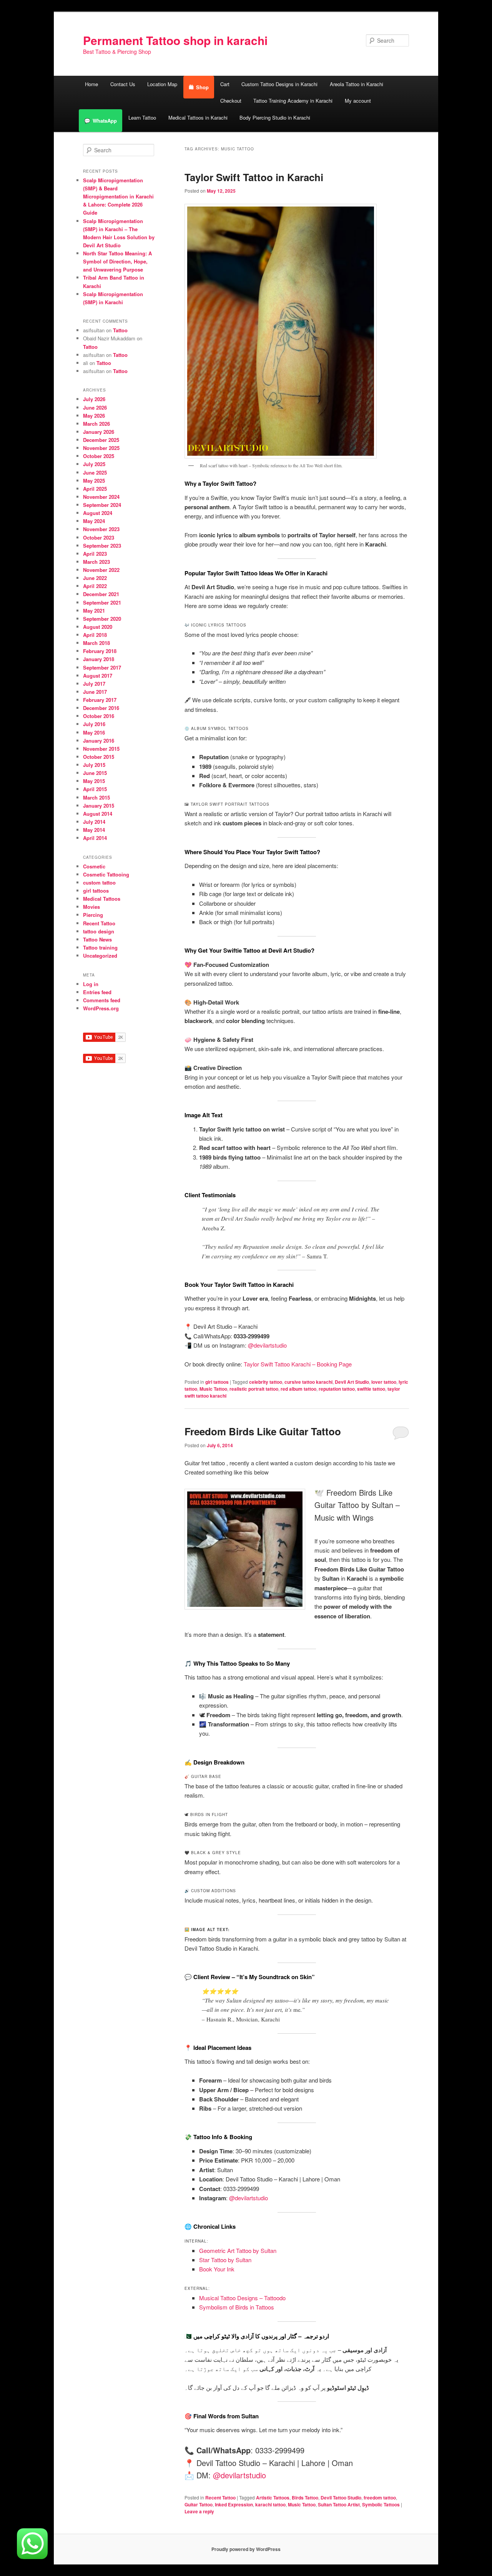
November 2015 (101, 749)
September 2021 (102, 602)
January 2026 (99, 432)
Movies (91, 907)
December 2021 (101, 594)
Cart (225, 84)
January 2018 (99, 659)
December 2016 (101, 708)
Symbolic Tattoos (381, 2504)
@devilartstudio (267, 1345)
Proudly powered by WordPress (246, 2549)
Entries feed (97, 992)
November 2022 (101, 570)
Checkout (231, 101)
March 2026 (96, 424)
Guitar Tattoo (199, 2504)
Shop (202, 87)
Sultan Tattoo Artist (339, 2504)
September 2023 (102, 546)
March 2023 (96, 562)
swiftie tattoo (371, 1389)
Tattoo (120, 330)
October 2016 (99, 716)
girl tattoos (217, 1382)
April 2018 (95, 635)
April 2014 (95, 838)
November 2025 (101, 448)
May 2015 (94, 781)
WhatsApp (105, 121)
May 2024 (94, 521)
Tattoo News (97, 939)
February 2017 (100, 700)
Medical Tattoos (102, 899)
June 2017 (95, 692)
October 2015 (99, 757)
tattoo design (99, 931)
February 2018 (100, 651)
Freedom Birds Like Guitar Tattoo (263, 1431)
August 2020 (98, 627)
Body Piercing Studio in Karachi (275, 117)
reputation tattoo (337, 1389)
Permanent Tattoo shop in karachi (175, 40)
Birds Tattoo (305, 2498)
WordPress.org (101, 1008)
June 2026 (95, 407)
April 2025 (95, 489)
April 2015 (95, 789)
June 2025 (95, 472)
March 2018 (96, 643)
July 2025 (94, 464)
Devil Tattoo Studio (341, 2498)
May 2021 (94, 611)
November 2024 (101, 497)
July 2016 (94, 724)
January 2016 (99, 741)
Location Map (162, 84)
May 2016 (94, 732)
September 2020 (102, 619)
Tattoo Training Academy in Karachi (293, 101)
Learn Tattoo (142, 117)
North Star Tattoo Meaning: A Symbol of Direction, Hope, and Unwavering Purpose (117, 261)
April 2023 (95, 554)
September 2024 (102, 505)
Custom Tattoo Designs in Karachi (279, 84)
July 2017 (94, 684)
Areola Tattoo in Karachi (357, 84)
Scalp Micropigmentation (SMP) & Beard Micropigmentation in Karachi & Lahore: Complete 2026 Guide (118, 197)
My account (358, 101)
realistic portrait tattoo (254, 1389)
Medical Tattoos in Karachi (198, 117)
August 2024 (98, 513)
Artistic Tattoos (273, 2498)
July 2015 (94, 765)
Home (91, 84)
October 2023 (99, 537)
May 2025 (94, 481)
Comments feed (102, 1000)
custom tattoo (99, 882)
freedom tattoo (380, 2498)
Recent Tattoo (220, 2498)
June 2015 (95, 773)
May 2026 (94, 416)
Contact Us (123, 84)
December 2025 (101, 440)
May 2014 (94, 830)
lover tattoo (384, 1382)
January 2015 (99, 806)
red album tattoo (298, 1389)
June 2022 (95, 578)
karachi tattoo (270, 2504)
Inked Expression (234, 2504)
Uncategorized (100, 956)
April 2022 (95, 586)
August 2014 (98, 814)
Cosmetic (94, 866)
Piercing (93, 915)
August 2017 (98, 676)
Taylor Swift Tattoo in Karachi (254, 177)
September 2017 (102, 667)
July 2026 (94, 399)
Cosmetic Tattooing (106, 874)
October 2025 (99, 456)
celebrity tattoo (266, 1382)
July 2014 (94, 822)
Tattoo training (100, 947)
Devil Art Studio (352, 1382)
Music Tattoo (213, 1389)
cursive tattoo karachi (308, 1382)
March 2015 (96, 797)
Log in (91, 984)
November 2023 (101, 529)
